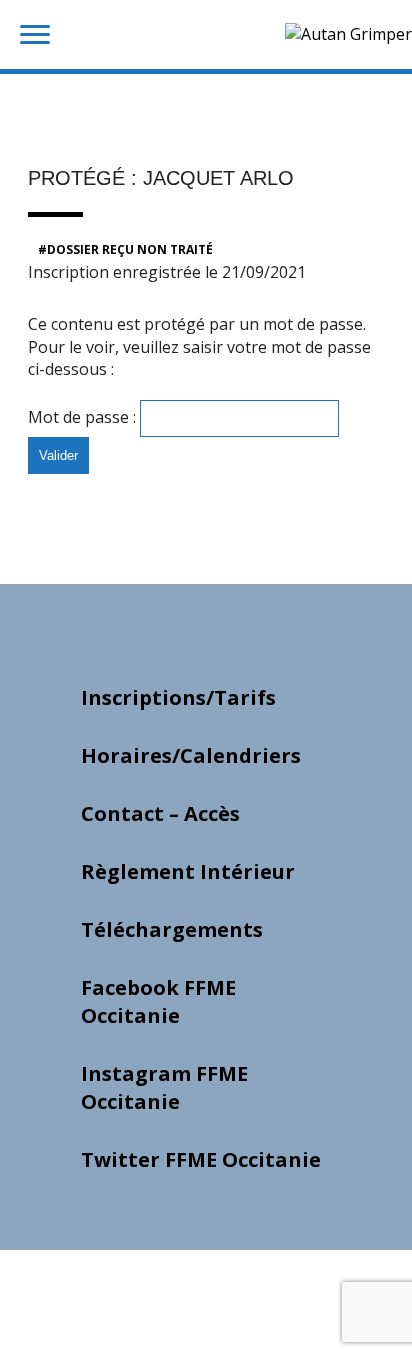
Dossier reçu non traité (130, 249)
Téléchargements (172, 929)
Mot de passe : (84, 417)
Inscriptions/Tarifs (178, 697)
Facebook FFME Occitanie (158, 1001)
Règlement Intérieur (188, 871)
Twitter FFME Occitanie (201, 1159)
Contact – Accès (160, 813)
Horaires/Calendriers (191, 755)
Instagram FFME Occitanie (164, 1087)
